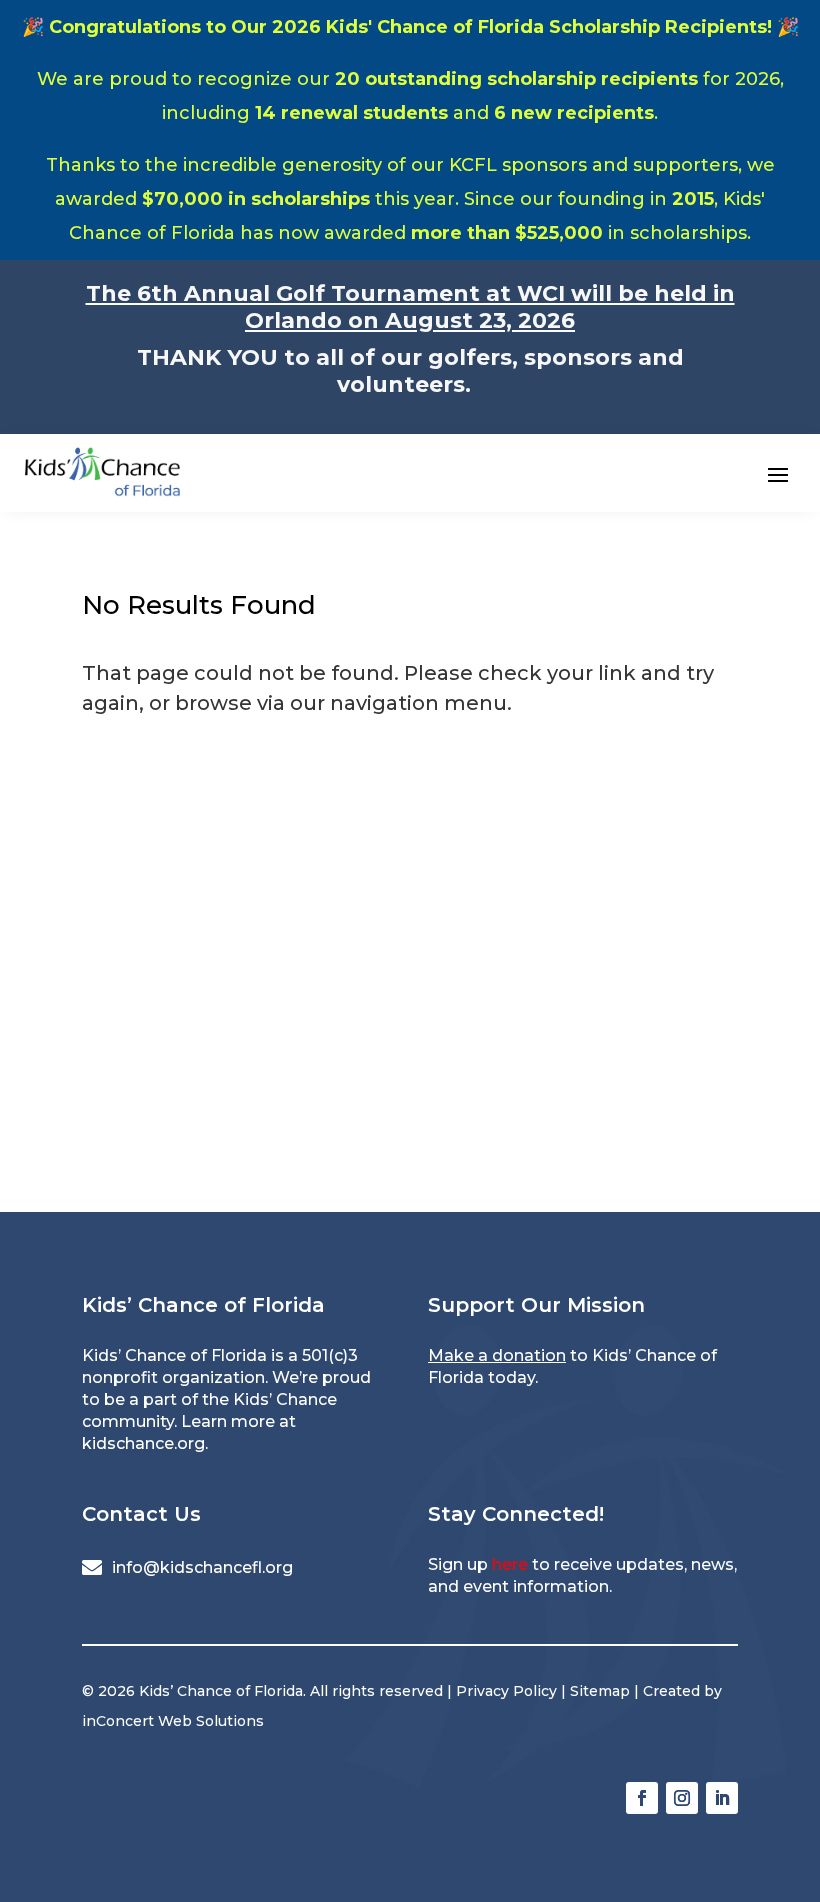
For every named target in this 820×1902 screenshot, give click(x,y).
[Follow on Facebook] (642, 1798)
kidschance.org (143, 1443)
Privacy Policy (506, 1691)
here (510, 1564)
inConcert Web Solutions (173, 1721)
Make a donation (497, 1355)
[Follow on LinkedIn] (722, 1798)
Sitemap (600, 1691)
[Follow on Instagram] (682, 1798)
